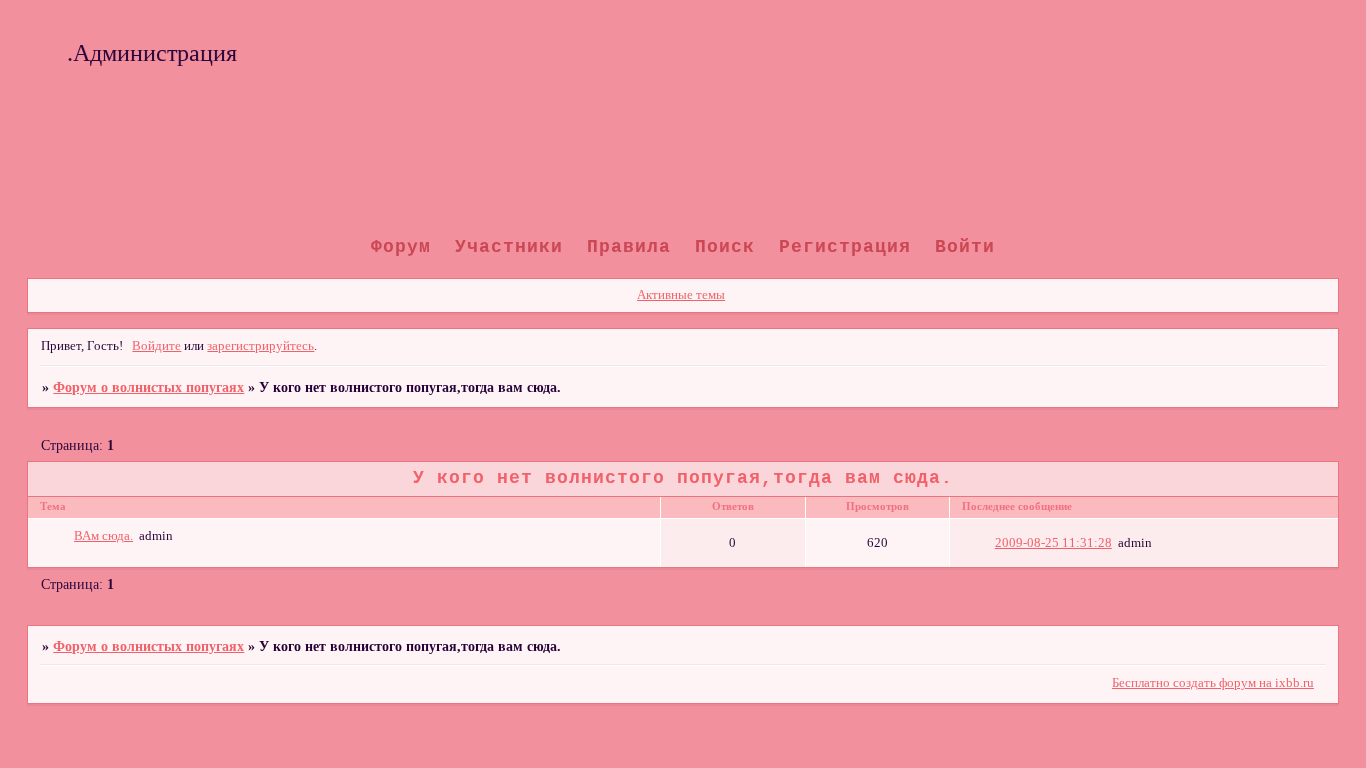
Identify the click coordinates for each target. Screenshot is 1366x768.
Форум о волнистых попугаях (148, 387)
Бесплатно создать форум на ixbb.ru (1213, 683)
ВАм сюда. (103, 536)
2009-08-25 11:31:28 (1053, 543)
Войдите (156, 346)
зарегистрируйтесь (260, 346)
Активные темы (681, 295)
